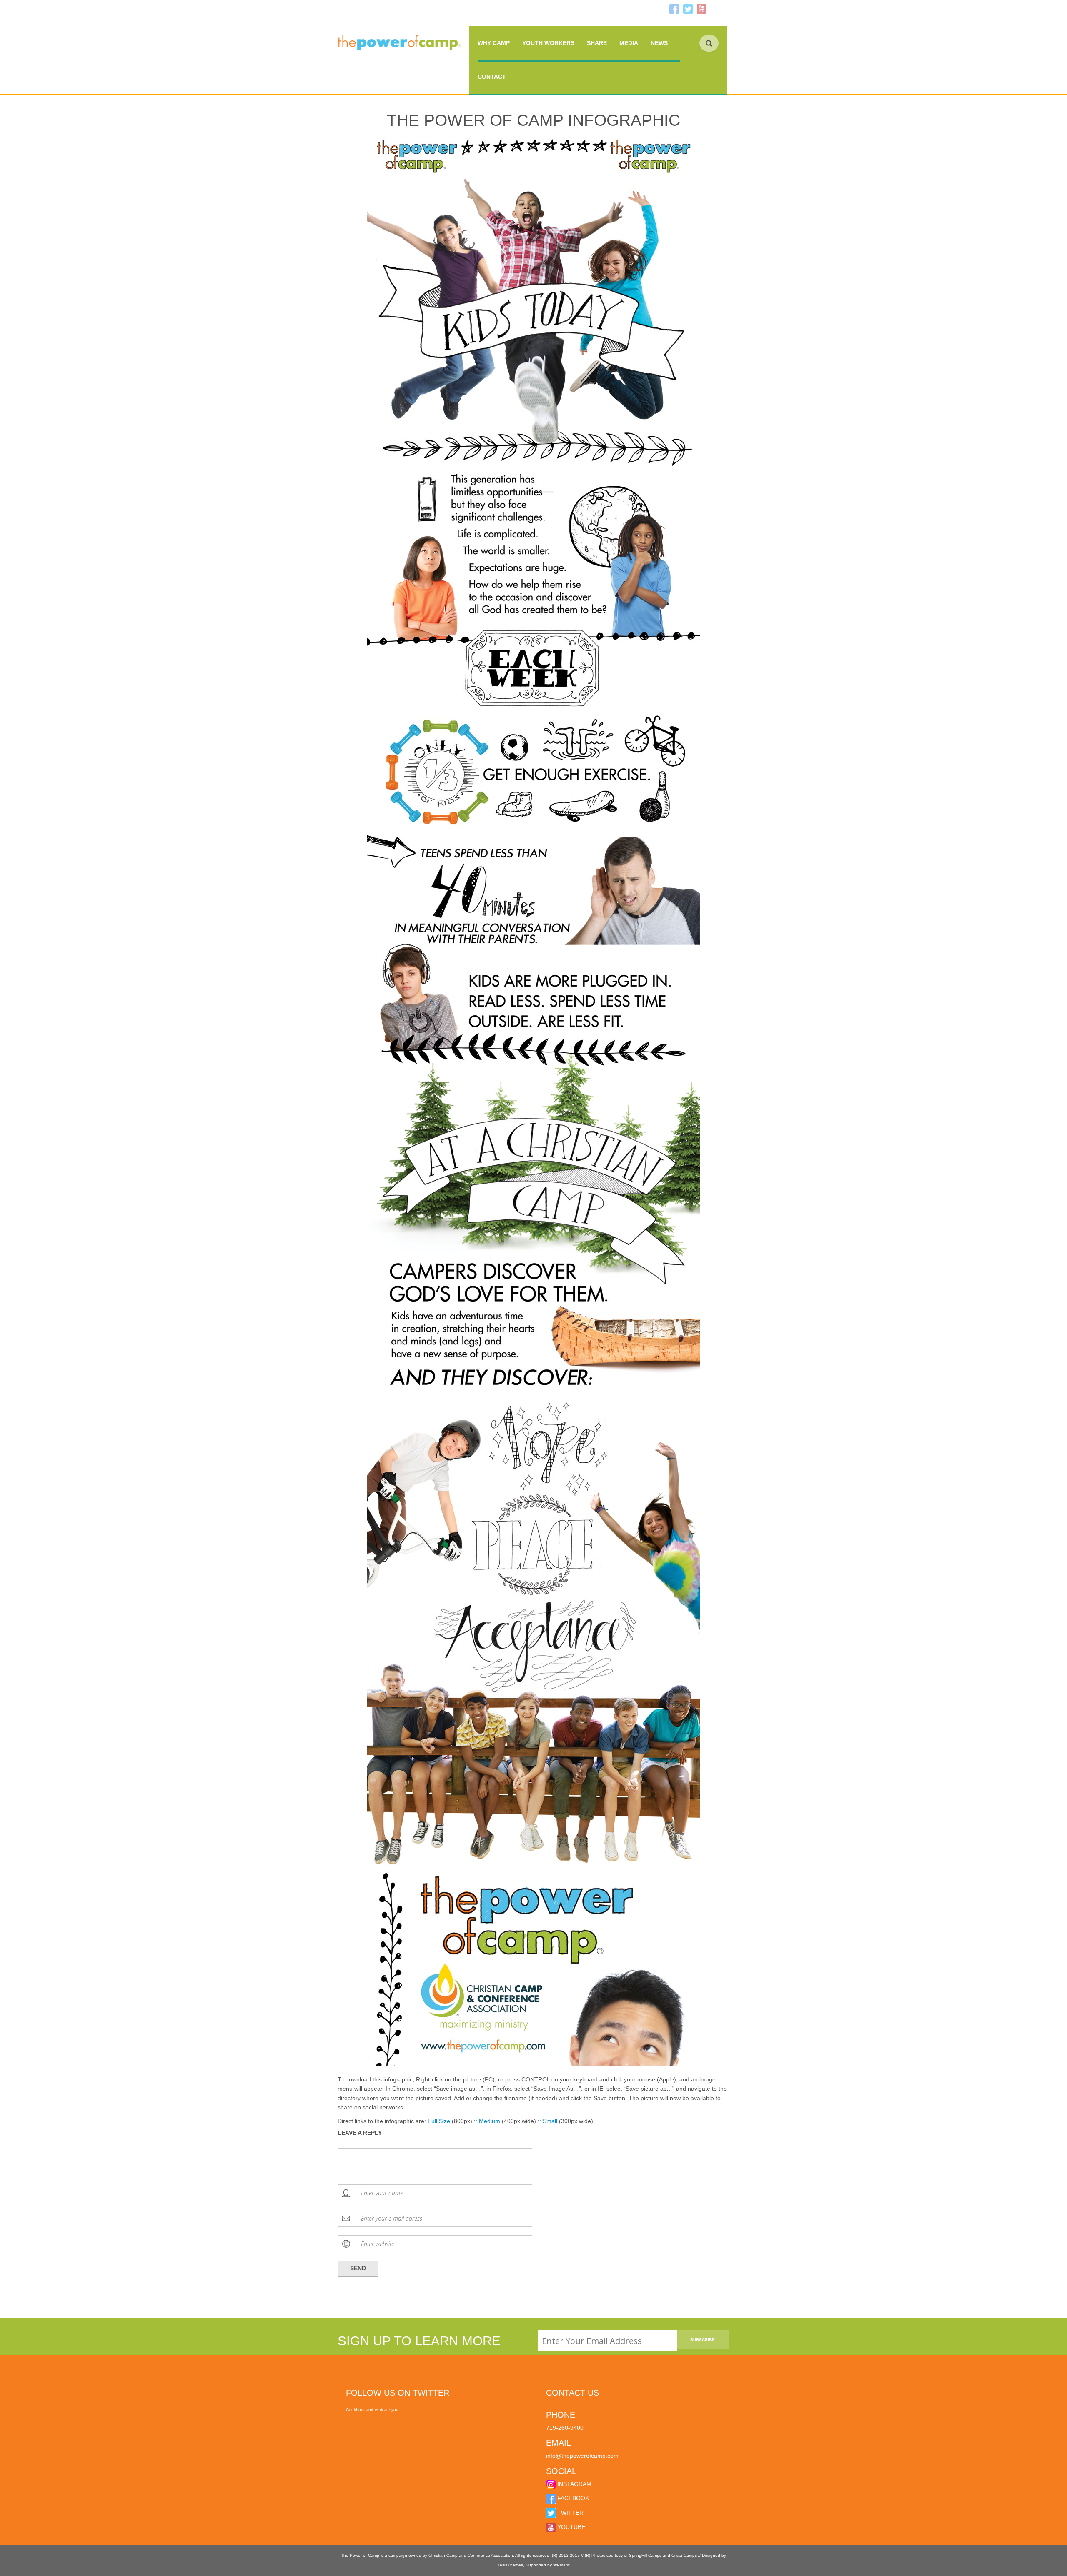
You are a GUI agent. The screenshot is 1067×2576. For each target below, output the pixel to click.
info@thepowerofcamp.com (582, 2456)
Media (629, 43)
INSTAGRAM (574, 2484)
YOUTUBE (570, 2527)
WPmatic (561, 2565)
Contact (492, 77)
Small (550, 2121)
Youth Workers (548, 43)
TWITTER (570, 2513)
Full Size (439, 2121)
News (659, 43)
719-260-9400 (565, 2428)
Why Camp (494, 43)
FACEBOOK (572, 2498)
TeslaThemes (510, 2565)
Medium (490, 2121)
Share (597, 43)
